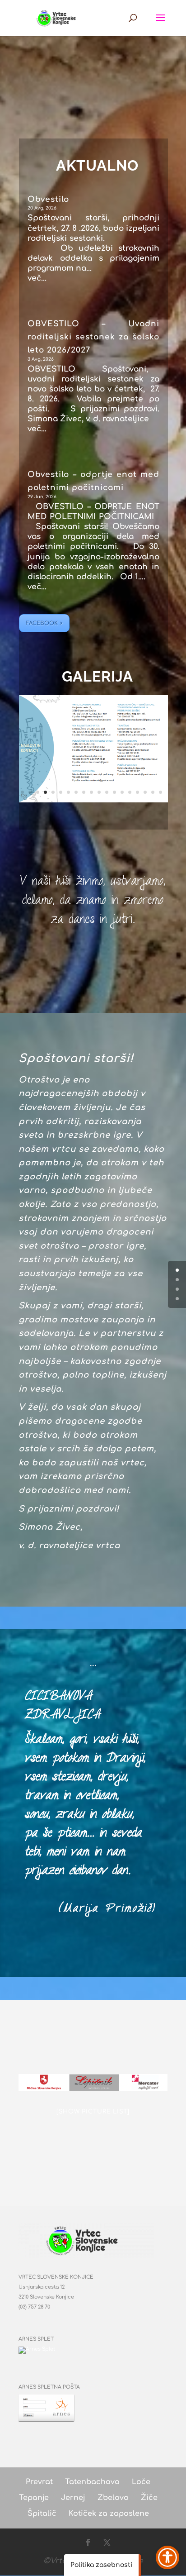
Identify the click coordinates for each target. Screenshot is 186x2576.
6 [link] (61, 792)
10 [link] (91, 792)
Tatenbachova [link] (92, 2482)
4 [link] (45, 792)
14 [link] (122, 792)
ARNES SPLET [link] (36, 2339)
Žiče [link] (149, 2498)
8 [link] (76, 792)
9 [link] (84, 792)
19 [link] (160, 792)
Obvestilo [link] (48, 199)
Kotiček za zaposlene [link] (109, 2514)
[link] (58, 17)
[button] (160, 24)
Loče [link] (141, 2482)
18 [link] (153, 792)
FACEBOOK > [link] (44, 623)
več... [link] (37, 278)
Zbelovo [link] (113, 2498)
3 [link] (38, 792)
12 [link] (107, 792)
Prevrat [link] (39, 2482)
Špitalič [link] (42, 2514)
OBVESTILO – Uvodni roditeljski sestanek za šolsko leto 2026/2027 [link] (93, 337)
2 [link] (30, 792)
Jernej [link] (73, 2498)
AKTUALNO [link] (97, 165)
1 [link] (22, 792)
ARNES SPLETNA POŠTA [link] (49, 2387)
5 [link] (53, 792)
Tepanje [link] (34, 2498)
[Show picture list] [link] (93, 2112)
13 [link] (114, 792)
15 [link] (130, 792)
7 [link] (68, 792)
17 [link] (145, 792)
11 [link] (99, 792)
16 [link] (137, 792)
